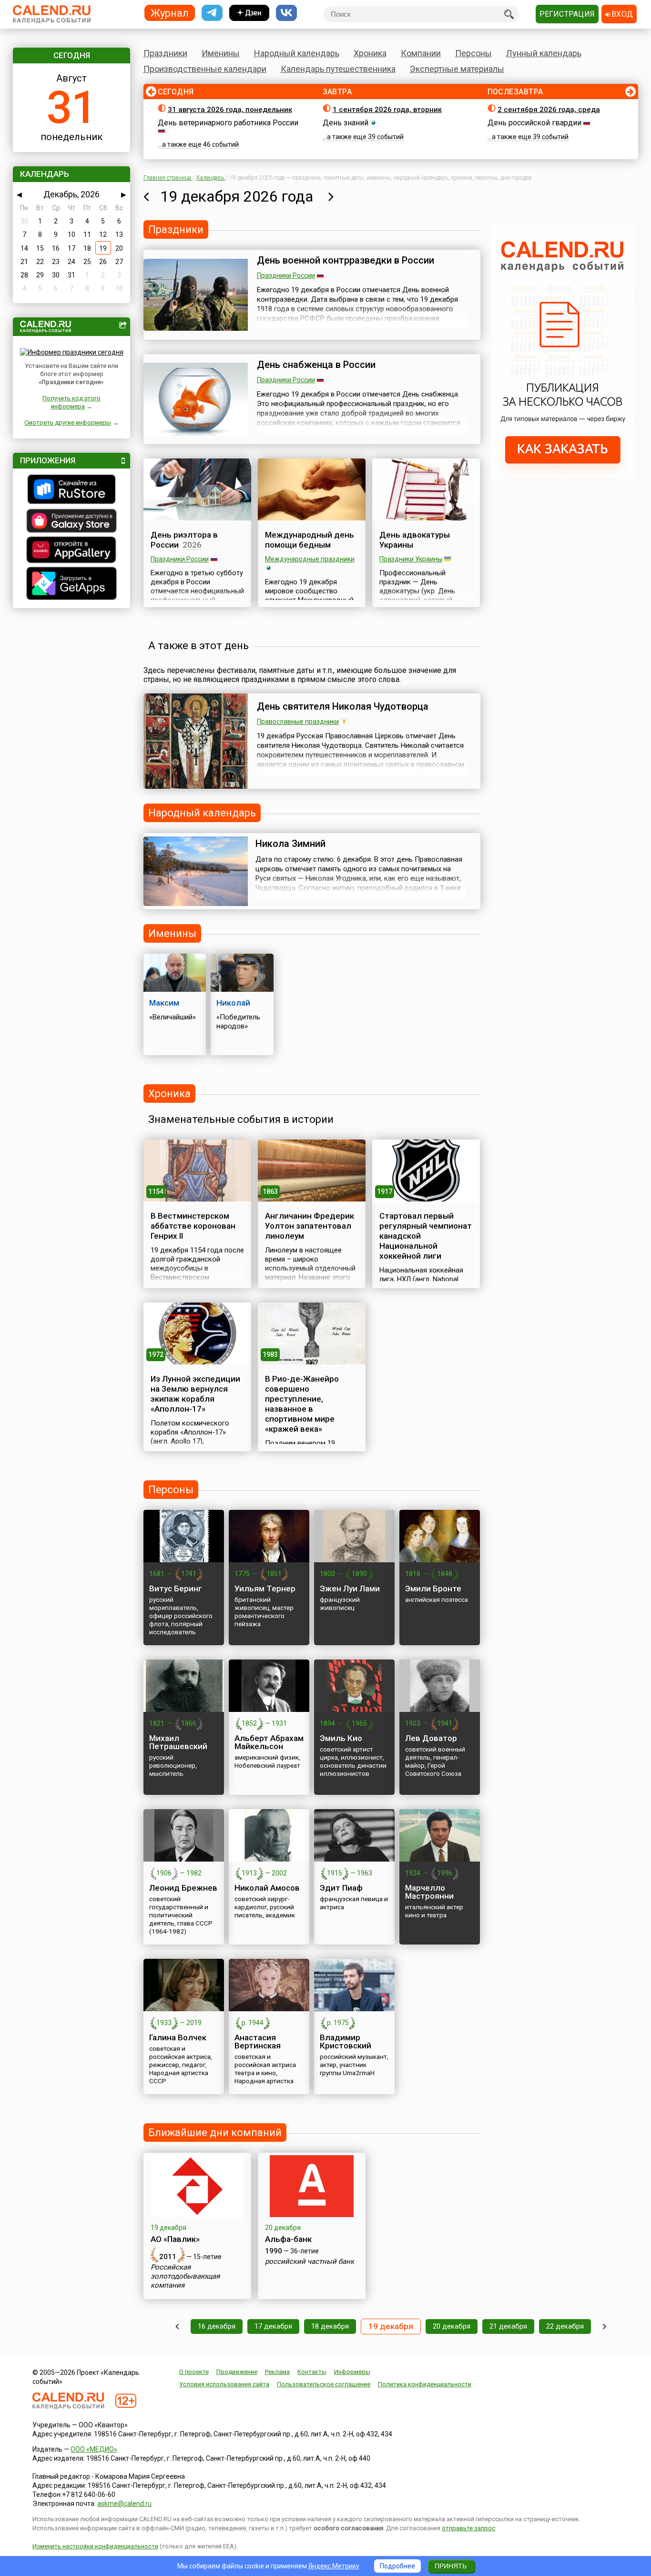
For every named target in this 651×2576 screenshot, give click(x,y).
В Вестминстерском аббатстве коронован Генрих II (193, 1226)
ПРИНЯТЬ (451, 2566)
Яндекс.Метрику (334, 2566)
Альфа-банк (288, 2239)
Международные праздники (310, 559)
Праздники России (286, 275)
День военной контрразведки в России (346, 260)
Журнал (170, 13)
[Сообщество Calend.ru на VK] (286, 13)
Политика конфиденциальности (425, 2384)
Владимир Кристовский (346, 2041)
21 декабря (508, 2326)
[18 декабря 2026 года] (146, 196)
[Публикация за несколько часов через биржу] (563, 476)
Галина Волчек (178, 2037)
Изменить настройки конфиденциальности (95, 2546)
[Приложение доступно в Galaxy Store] (71, 522)
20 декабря (452, 2326)
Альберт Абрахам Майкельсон (269, 1742)
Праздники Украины (411, 559)
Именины (221, 53)
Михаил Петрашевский (178, 1742)
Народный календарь (297, 53)
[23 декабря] (605, 2327)
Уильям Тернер (265, 1588)
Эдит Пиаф (341, 1888)
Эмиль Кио (341, 1738)
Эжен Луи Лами (350, 1588)
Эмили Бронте (433, 1588)
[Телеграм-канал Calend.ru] (212, 13)
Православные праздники (298, 722)
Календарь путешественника (338, 69)
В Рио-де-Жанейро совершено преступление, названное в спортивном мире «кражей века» (302, 1404)
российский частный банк (310, 2261)
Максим (164, 1003)
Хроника (370, 53)
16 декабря (217, 2326)
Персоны (473, 53)
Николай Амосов (267, 1888)
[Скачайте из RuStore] (71, 490)
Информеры (352, 2372)
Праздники (165, 53)
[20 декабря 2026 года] (331, 196)
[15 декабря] (177, 2327)
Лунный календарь (544, 53)
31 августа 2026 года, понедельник (230, 110)
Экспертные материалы (457, 69)
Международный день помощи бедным (310, 540)
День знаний (346, 123)
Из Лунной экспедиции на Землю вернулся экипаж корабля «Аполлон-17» (195, 1394)
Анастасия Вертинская (258, 2041)
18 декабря (330, 2326)
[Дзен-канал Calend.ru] (249, 13)
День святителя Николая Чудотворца (343, 706)
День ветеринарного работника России (228, 123)
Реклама (277, 2372)
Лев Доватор (431, 1738)
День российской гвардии (534, 123)
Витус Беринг (176, 1588)
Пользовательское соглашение (324, 2384)
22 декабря (565, 2326)
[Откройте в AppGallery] (71, 551)
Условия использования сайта (224, 2384)
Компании (421, 53)
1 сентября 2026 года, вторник (387, 110)
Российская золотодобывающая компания (185, 2276)
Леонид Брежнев (183, 1888)
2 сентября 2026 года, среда (549, 110)
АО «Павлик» (175, 2239)
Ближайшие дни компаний (215, 2133)
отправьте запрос (468, 2528)
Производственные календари (205, 69)
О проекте (194, 2372)
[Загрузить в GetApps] (71, 585)
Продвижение (237, 2372)
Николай (233, 1003)
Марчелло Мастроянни (429, 1892)
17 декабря (273, 2326)
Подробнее (397, 2566)
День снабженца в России (316, 365)
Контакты (312, 2372)
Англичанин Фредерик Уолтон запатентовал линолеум (310, 1226)
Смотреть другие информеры (68, 423)
